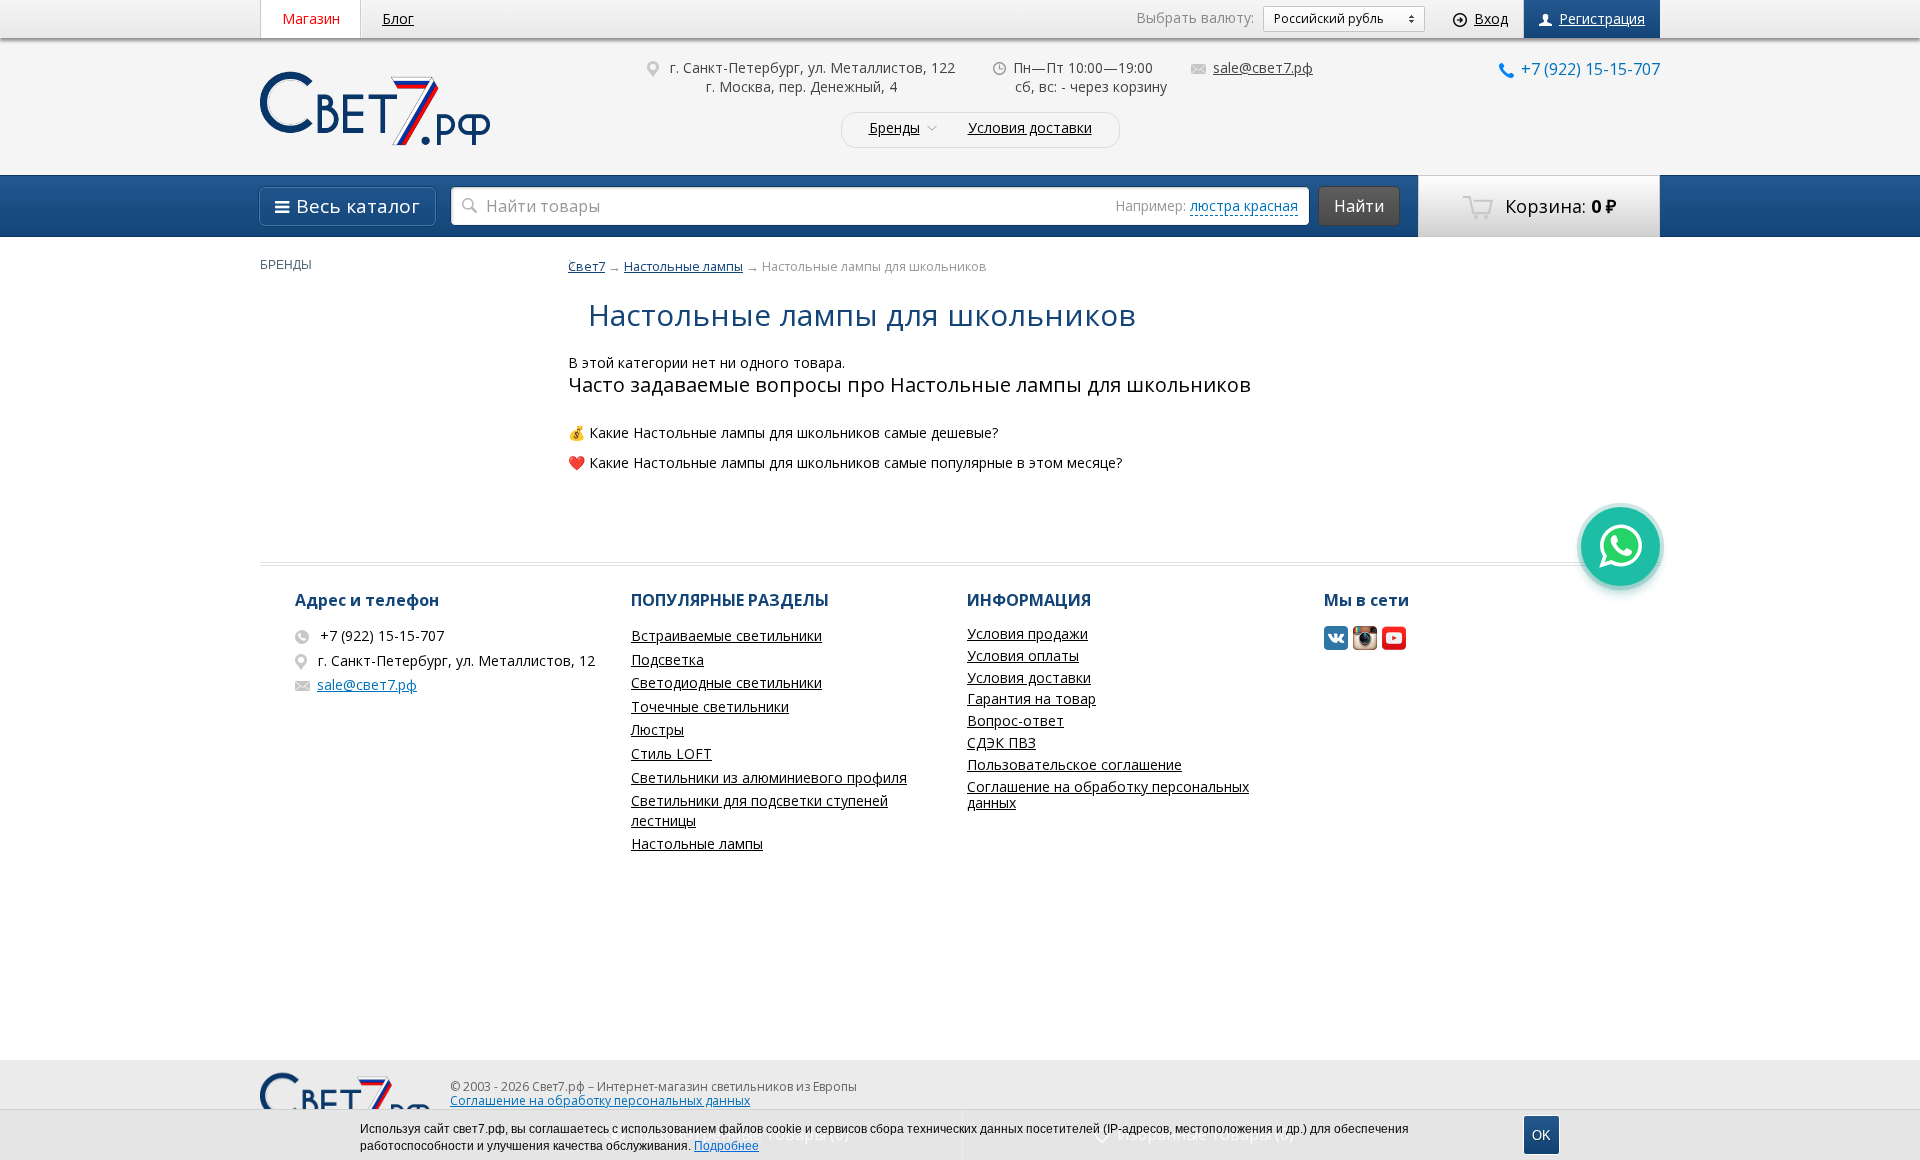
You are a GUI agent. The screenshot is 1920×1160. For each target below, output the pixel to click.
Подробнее (726, 1146)
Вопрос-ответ (1015, 720)
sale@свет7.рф (1263, 67)
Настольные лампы (697, 843)
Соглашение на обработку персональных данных (1108, 795)
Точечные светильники (710, 706)
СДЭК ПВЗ (1001, 742)
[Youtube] (1394, 645)
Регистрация (1602, 18)
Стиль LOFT (671, 753)
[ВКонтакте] (1336, 645)
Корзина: (1558, 206)
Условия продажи (1027, 633)
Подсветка (667, 659)
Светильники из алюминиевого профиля (769, 777)
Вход (1491, 18)
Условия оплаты (1023, 655)
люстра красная (1244, 205)
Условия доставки (1030, 128)
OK (1541, 1135)
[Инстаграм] (1365, 645)
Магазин (311, 18)
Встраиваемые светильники (726, 635)
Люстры (657, 729)
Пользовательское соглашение (1074, 764)
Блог (398, 18)
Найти (1359, 206)
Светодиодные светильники (726, 682)
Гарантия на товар (1031, 698)
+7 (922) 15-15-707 (1590, 69)
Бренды (894, 128)
